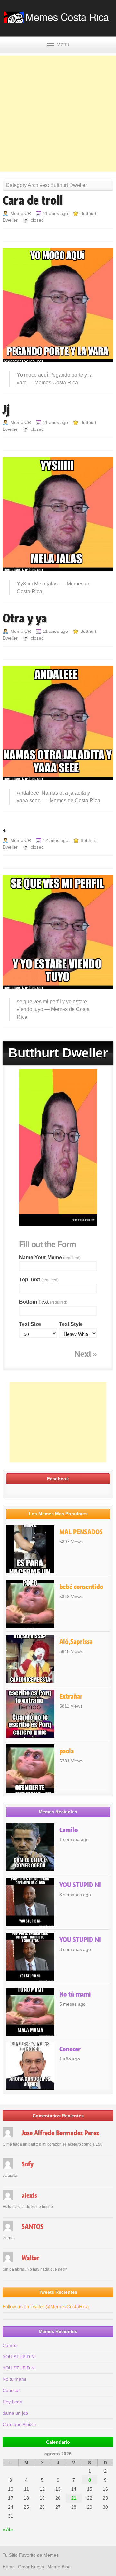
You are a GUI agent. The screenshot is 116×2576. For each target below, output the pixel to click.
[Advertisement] (58, 114)
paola (67, 1751)
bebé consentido (81, 1587)
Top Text (39, 1280)
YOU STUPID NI (80, 1885)
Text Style (71, 1324)
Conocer (70, 2049)
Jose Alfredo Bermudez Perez (60, 2133)
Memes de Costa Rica (75, 801)
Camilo (68, 1830)
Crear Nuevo (31, 2567)
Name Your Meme (50, 1257)
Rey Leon (12, 2402)
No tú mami (75, 1994)
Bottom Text (43, 1302)
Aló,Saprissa (76, 1642)
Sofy (28, 2164)
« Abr (8, 2529)
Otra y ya (25, 618)
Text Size (30, 1324)
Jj (6, 410)
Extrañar (71, 1696)
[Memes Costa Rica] (58, 21)
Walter (30, 2258)
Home (9, 2567)
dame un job (15, 2413)
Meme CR (21, 213)
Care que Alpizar (19, 2424)
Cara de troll (33, 200)
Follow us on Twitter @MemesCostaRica (46, 2306)
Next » (86, 1354)
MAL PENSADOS (81, 1532)
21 (74, 2498)
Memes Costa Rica (56, 383)
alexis (29, 2195)
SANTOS (33, 2227)
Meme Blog (59, 2567)
